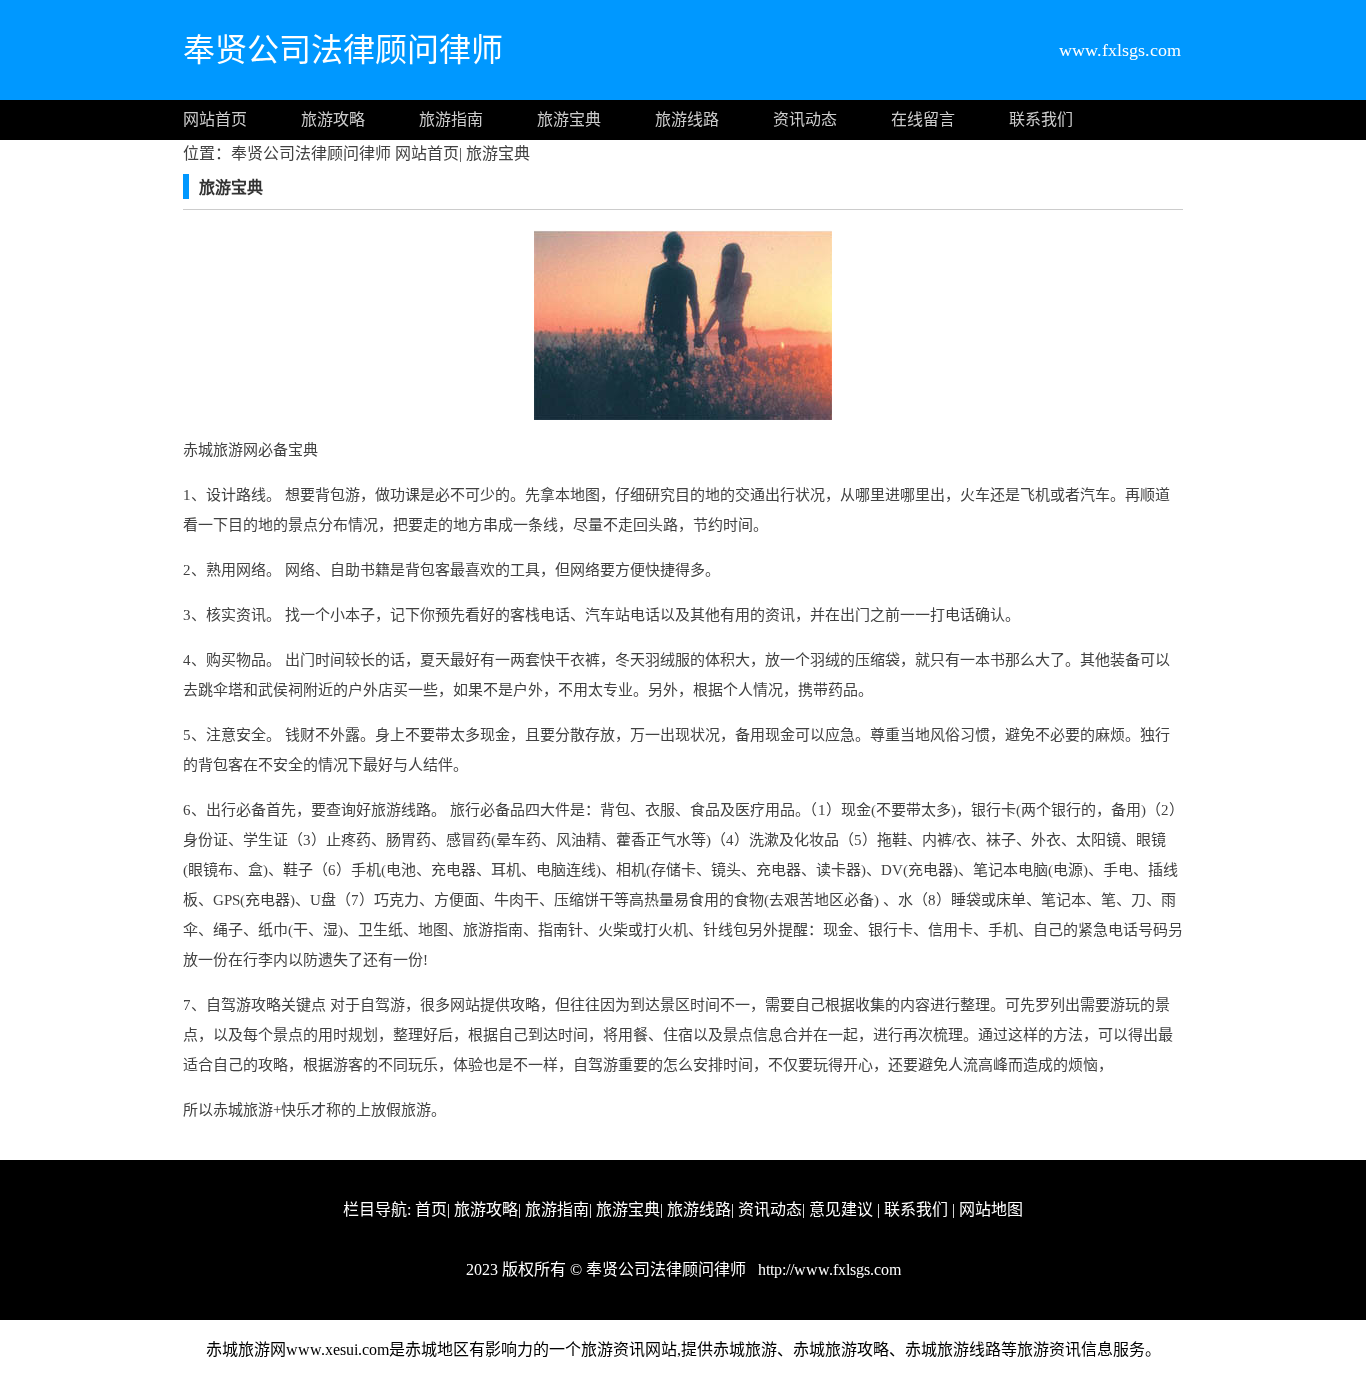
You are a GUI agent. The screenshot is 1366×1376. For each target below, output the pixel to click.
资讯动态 (805, 119)
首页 (431, 1209)
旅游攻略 (333, 119)
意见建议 (841, 1209)
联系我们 (1041, 119)
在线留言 (923, 119)
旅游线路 (687, 119)
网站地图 (991, 1209)
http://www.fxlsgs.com (827, 1269)
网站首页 (215, 119)
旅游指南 (451, 119)
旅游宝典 (569, 119)
